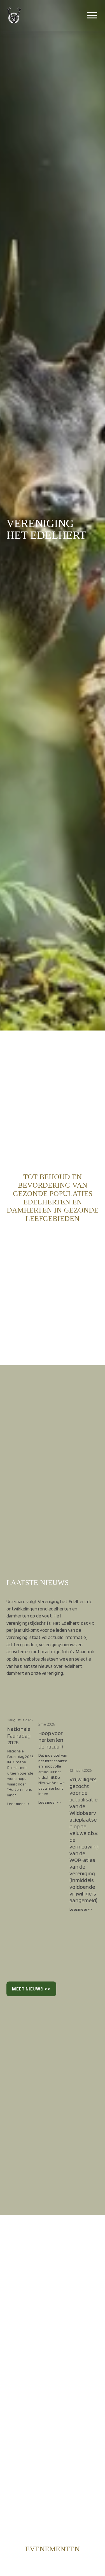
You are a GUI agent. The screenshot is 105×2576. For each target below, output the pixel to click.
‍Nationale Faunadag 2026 (19, 1736)
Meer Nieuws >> (31, 1989)
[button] (89, 1699)
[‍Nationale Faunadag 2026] (22, 1709)
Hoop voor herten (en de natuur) (51, 1740)
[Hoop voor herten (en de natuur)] (53, 1711)
